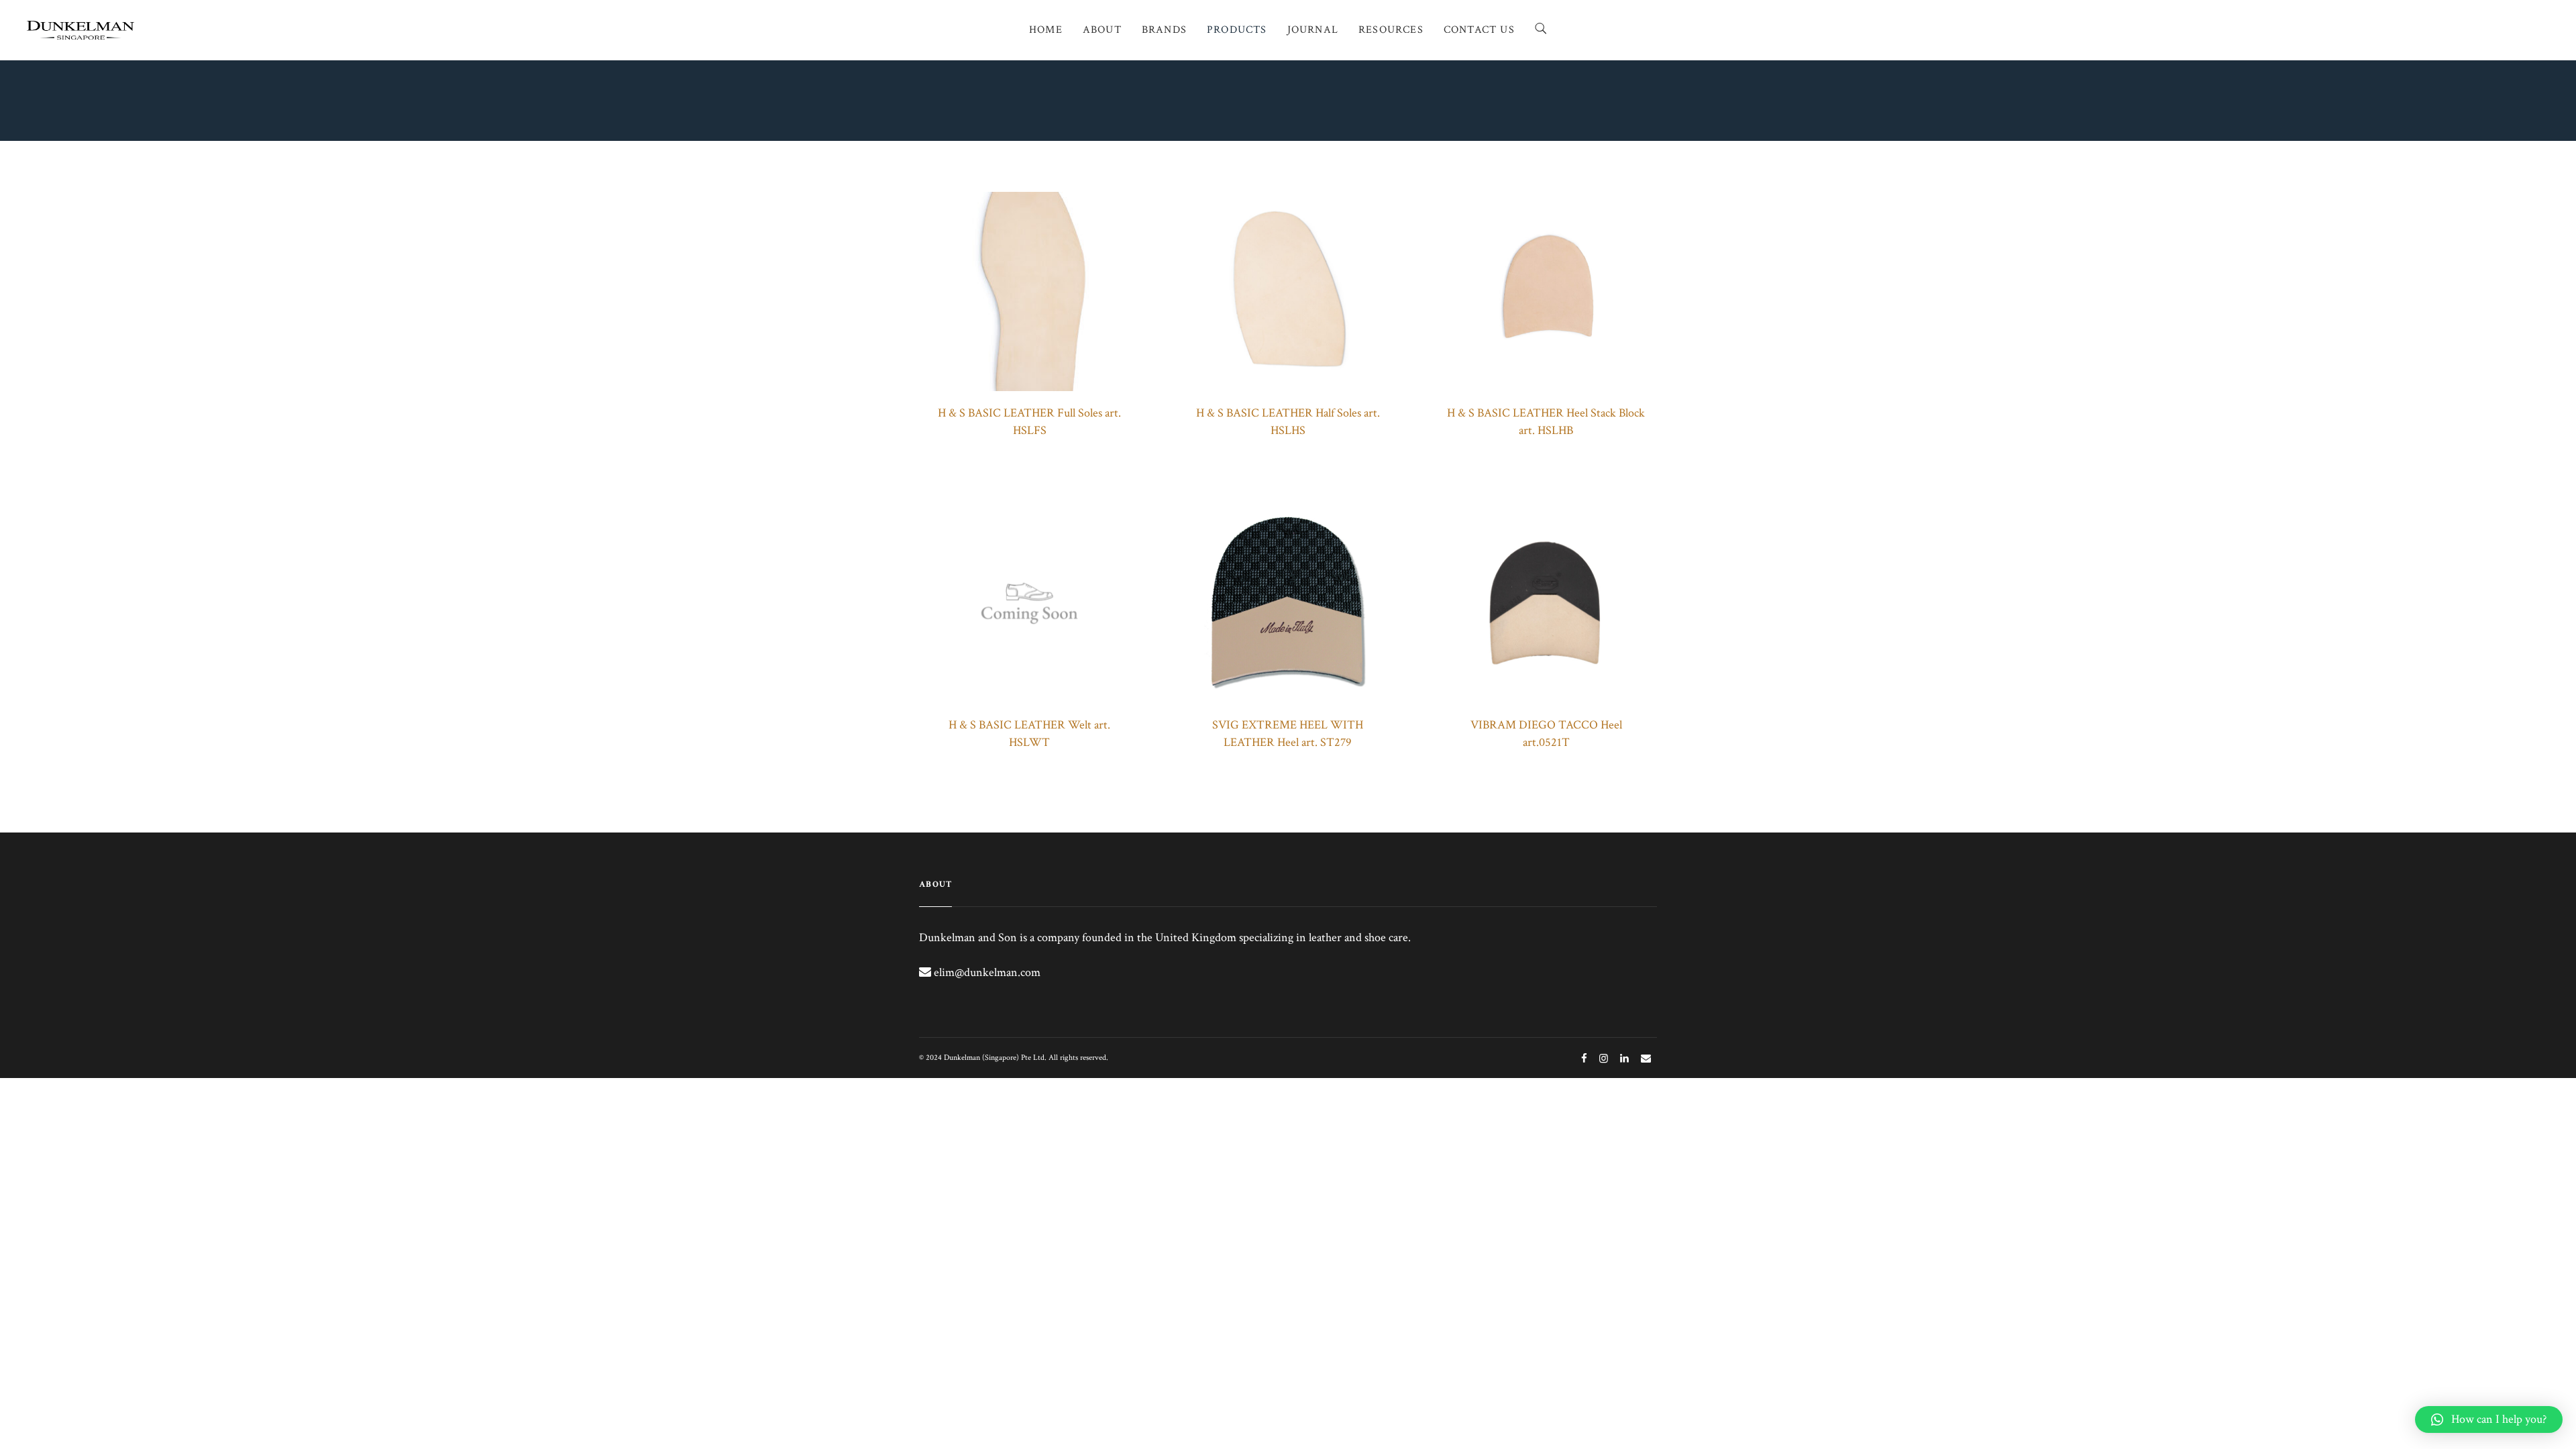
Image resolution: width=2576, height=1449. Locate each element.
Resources (1391, 30)
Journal (1313, 30)
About (1102, 30)
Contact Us (1479, 30)
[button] (2489, 1419)
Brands (1164, 30)
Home (1046, 30)
